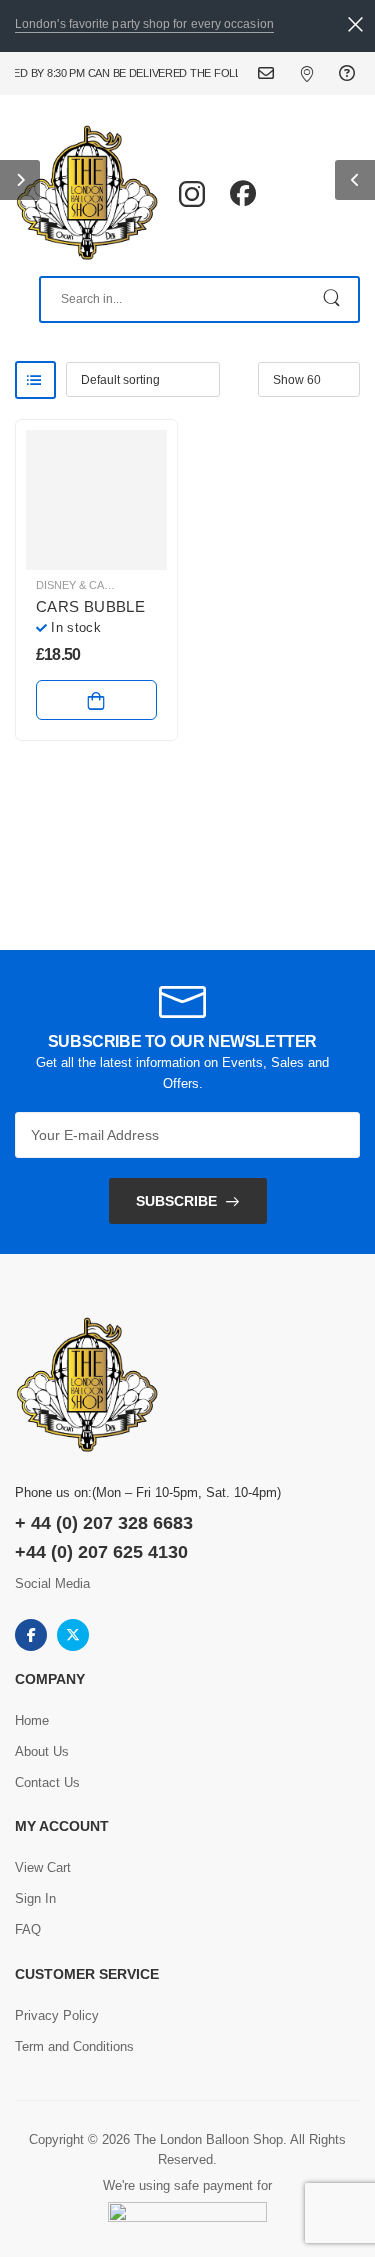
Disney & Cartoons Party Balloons (144, 585)
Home (32, 1720)
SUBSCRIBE (176, 1201)
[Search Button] (333, 299)
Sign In (35, 1898)
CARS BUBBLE (90, 606)
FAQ (349, 73)
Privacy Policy (57, 2015)
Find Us (319, 73)
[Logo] (87, 194)
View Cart (43, 1867)
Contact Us (278, 73)
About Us (42, 1751)
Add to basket (96, 700)
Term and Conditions (74, 2046)
